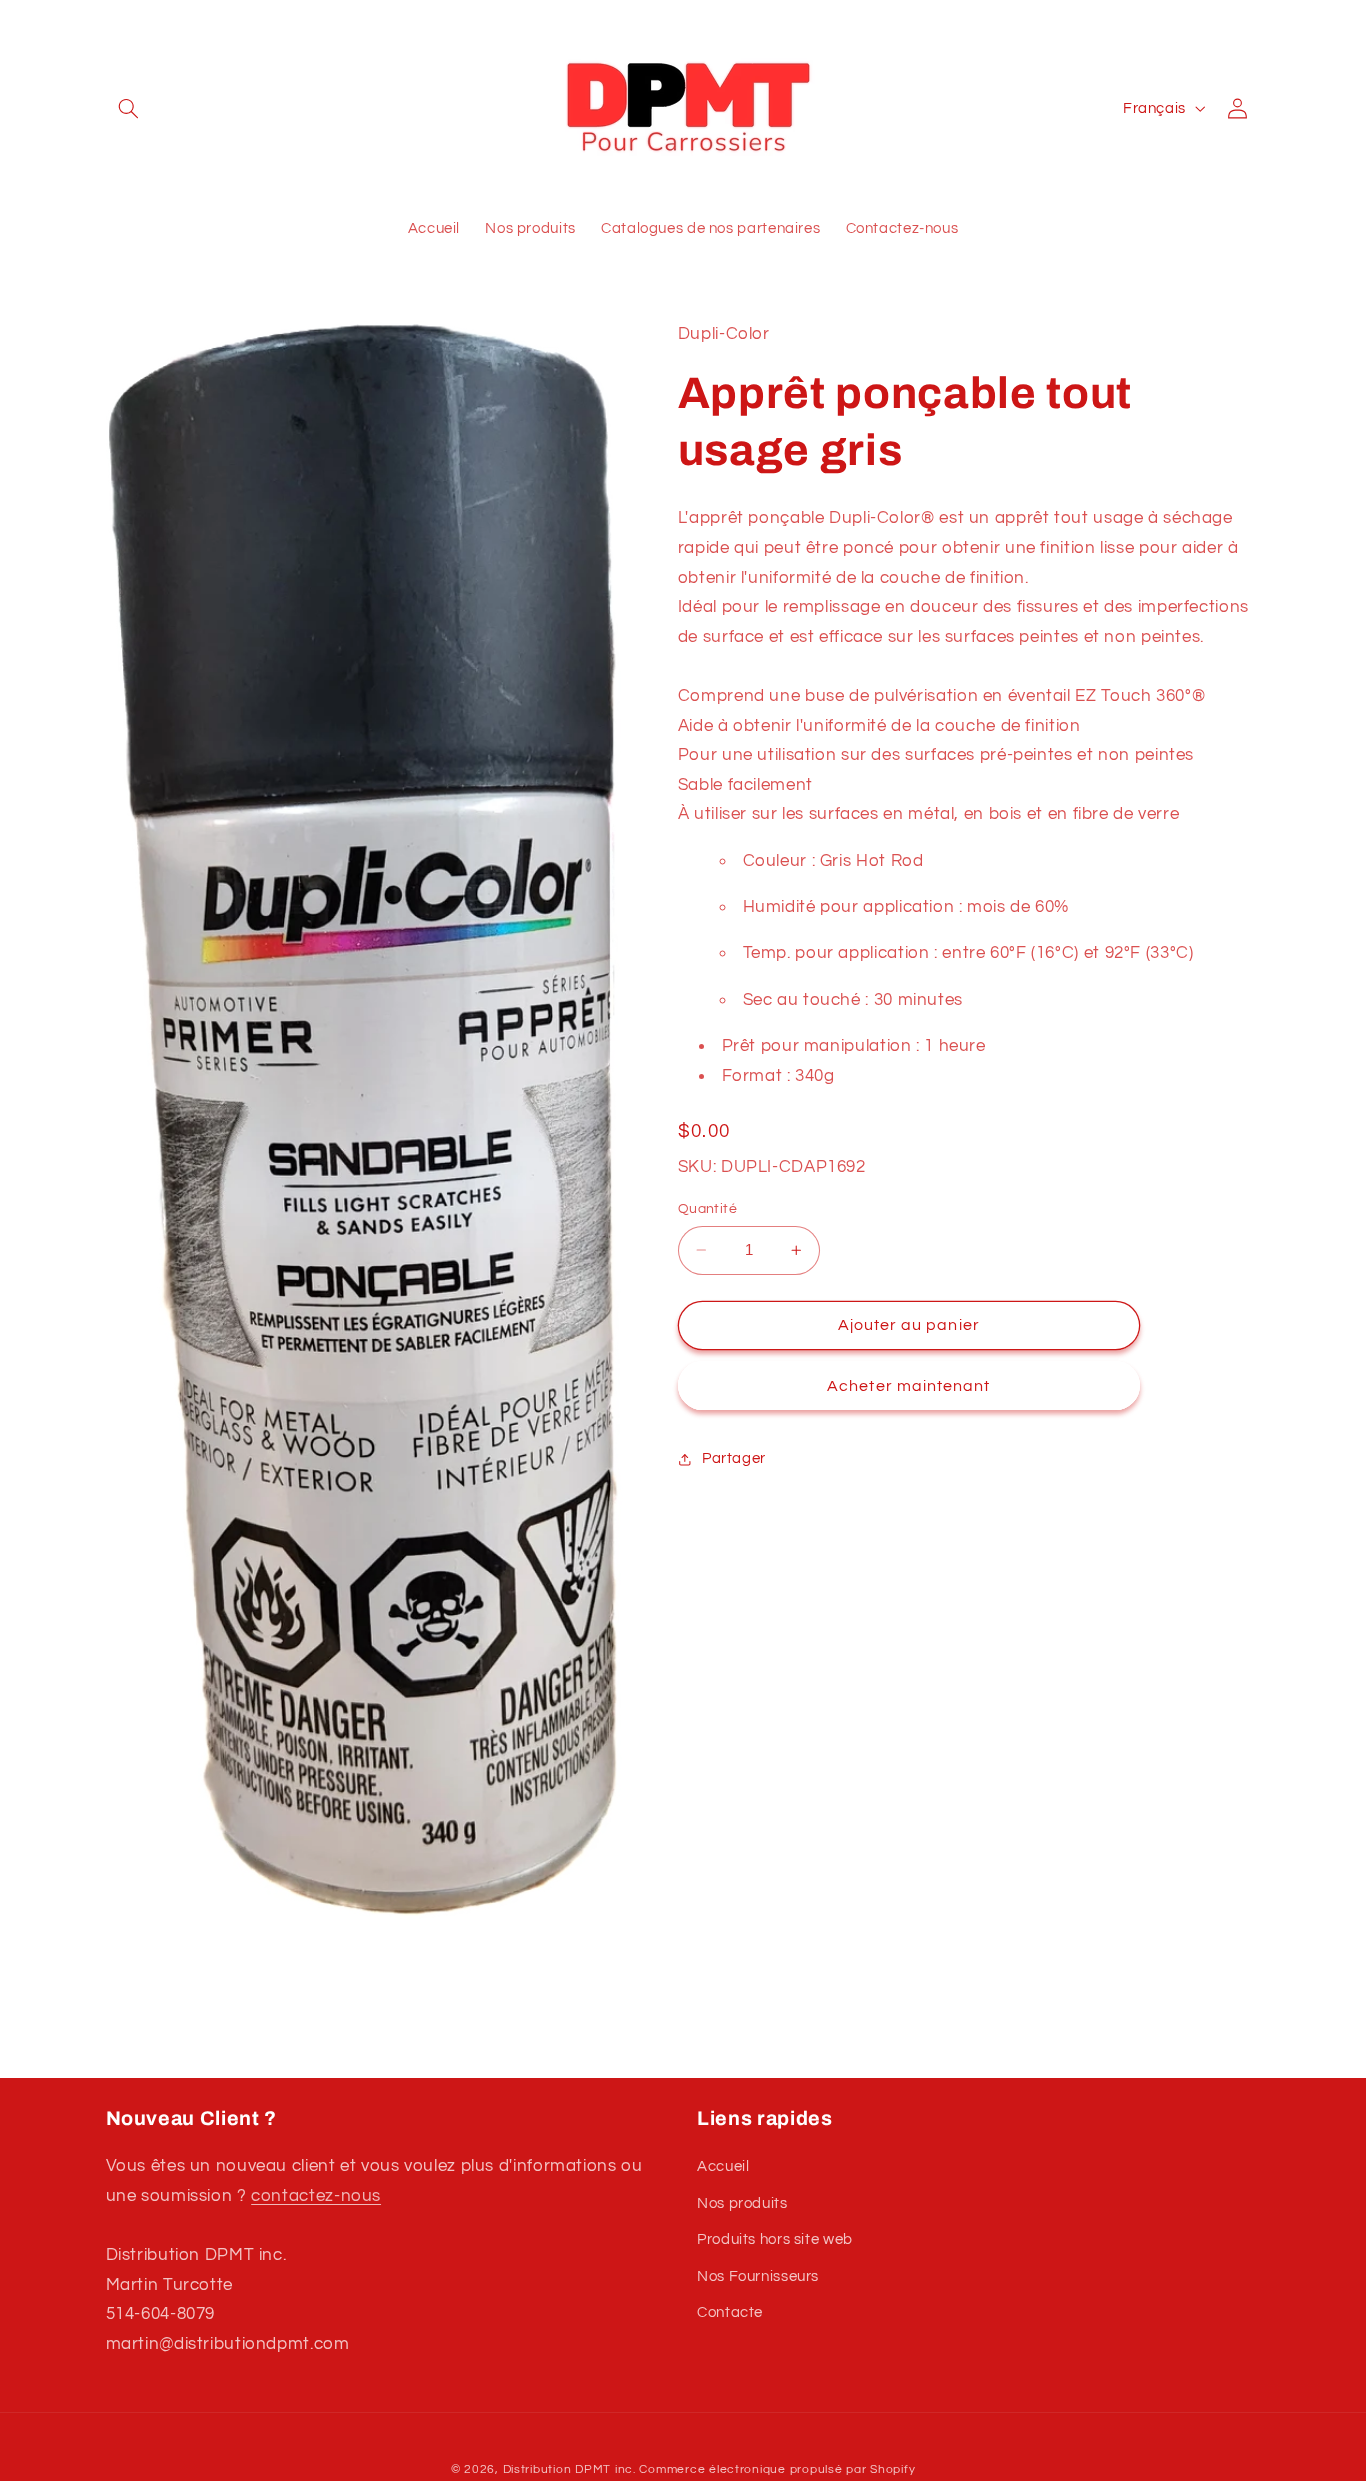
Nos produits (742, 2203)
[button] (129, 108)
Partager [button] (734, 1459)
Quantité (707, 1209)
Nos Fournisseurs (758, 2276)
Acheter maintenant (908, 1386)
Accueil (723, 2166)
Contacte (730, 2312)
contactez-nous (316, 2196)
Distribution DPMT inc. (569, 2469)
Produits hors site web (775, 2239)
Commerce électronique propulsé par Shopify (777, 2469)
